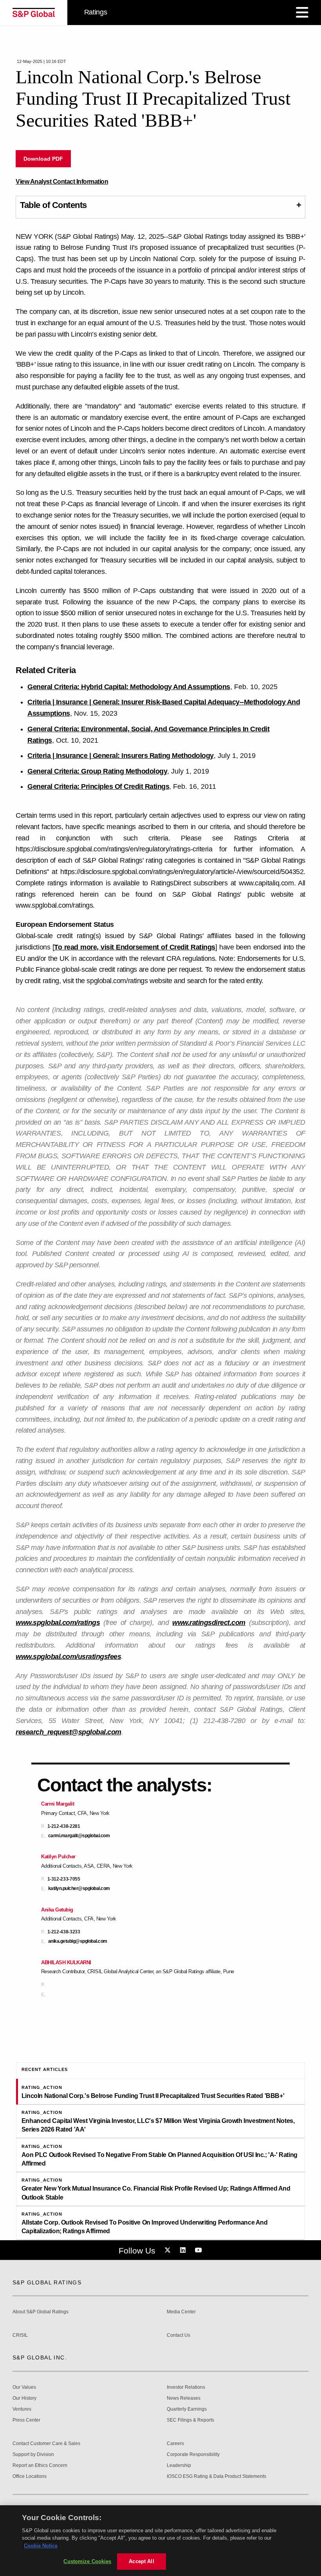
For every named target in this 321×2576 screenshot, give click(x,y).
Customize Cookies (87, 2561)
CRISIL (20, 2335)
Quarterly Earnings (187, 2409)
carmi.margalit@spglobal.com (79, 1836)
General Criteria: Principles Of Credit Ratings (98, 786)
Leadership (179, 2466)
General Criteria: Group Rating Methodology (97, 771)
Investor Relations (186, 2387)
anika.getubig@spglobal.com (78, 1941)
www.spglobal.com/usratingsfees (68, 1657)
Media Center (181, 2312)
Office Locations (30, 2477)
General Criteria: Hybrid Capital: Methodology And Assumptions (129, 687)
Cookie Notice (41, 2546)
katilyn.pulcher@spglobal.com (79, 1889)
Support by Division (33, 2455)
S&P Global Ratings (47, 2282)
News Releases (184, 2398)
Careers (175, 2444)
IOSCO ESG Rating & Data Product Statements (216, 2477)
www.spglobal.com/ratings (58, 1623)
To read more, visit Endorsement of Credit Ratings (135, 947)
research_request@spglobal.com (69, 1732)
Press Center (26, 2420)
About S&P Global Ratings (41, 2312)
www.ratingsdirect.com (209, 1623)
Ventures (22, 2409)
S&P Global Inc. (40, 2357)
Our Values (24, 2387)
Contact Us (179, 2335)
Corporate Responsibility (193, 2455)
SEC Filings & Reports (190, 2420)
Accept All (141, 2561)
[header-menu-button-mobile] (302, 13)
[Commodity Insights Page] (169, 2250)
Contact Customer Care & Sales (46, 2444)
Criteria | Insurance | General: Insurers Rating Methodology (121, 756)
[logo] (34, 13)
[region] (160, 2541)
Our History (24, 2398)
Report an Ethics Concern (40, 2466)
